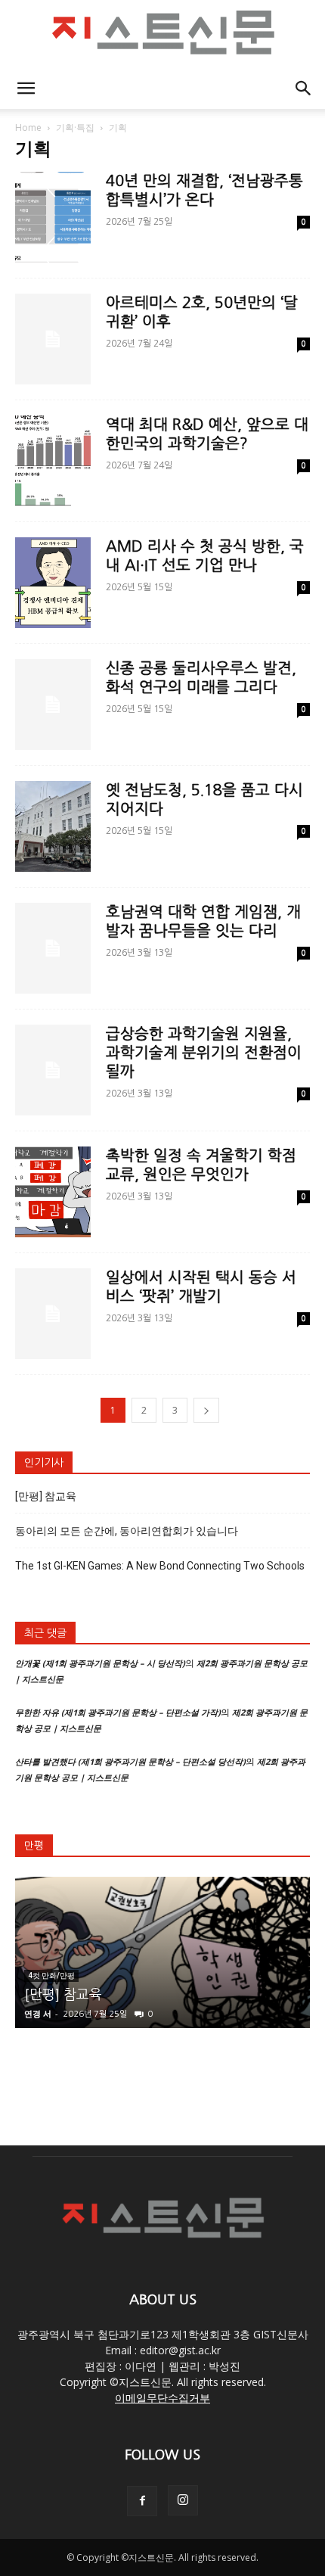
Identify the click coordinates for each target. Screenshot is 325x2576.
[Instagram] (183, 2500)
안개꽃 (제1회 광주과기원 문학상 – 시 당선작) (100, 1663)
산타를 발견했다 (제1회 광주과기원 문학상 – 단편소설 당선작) (130, 1761)
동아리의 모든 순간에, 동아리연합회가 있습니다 (127, 1531)
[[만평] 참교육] (162, 1952)
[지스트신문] (162, 35)
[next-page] (206, 1410)
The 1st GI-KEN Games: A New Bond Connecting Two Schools (160, 1566)
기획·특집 (75, 128)
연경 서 (38, 2013)
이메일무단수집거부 (162, 2398)
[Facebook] (142, 2501)
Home (28, 128)
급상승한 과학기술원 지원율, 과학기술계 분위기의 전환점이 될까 (204, 1053)
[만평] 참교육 (46, 1496)
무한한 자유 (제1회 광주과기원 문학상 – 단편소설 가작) (118, 1712)
